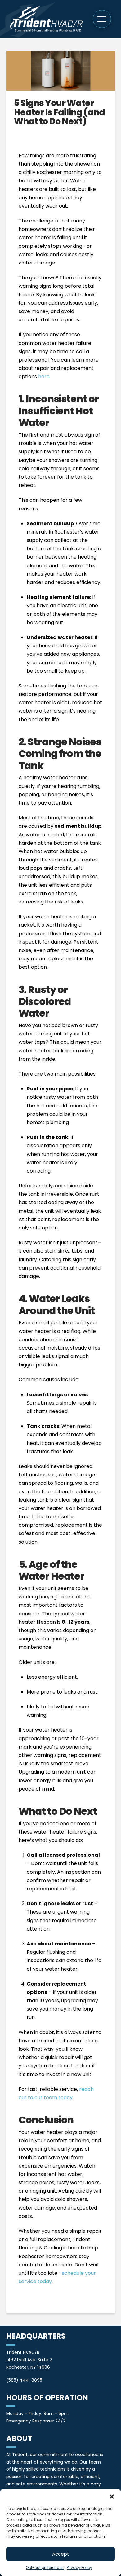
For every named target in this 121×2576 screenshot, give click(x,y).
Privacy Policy (79, 2568)
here (44, 376)
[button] (112, 2497)
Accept (61, 2554)
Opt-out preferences (45, 2568)
